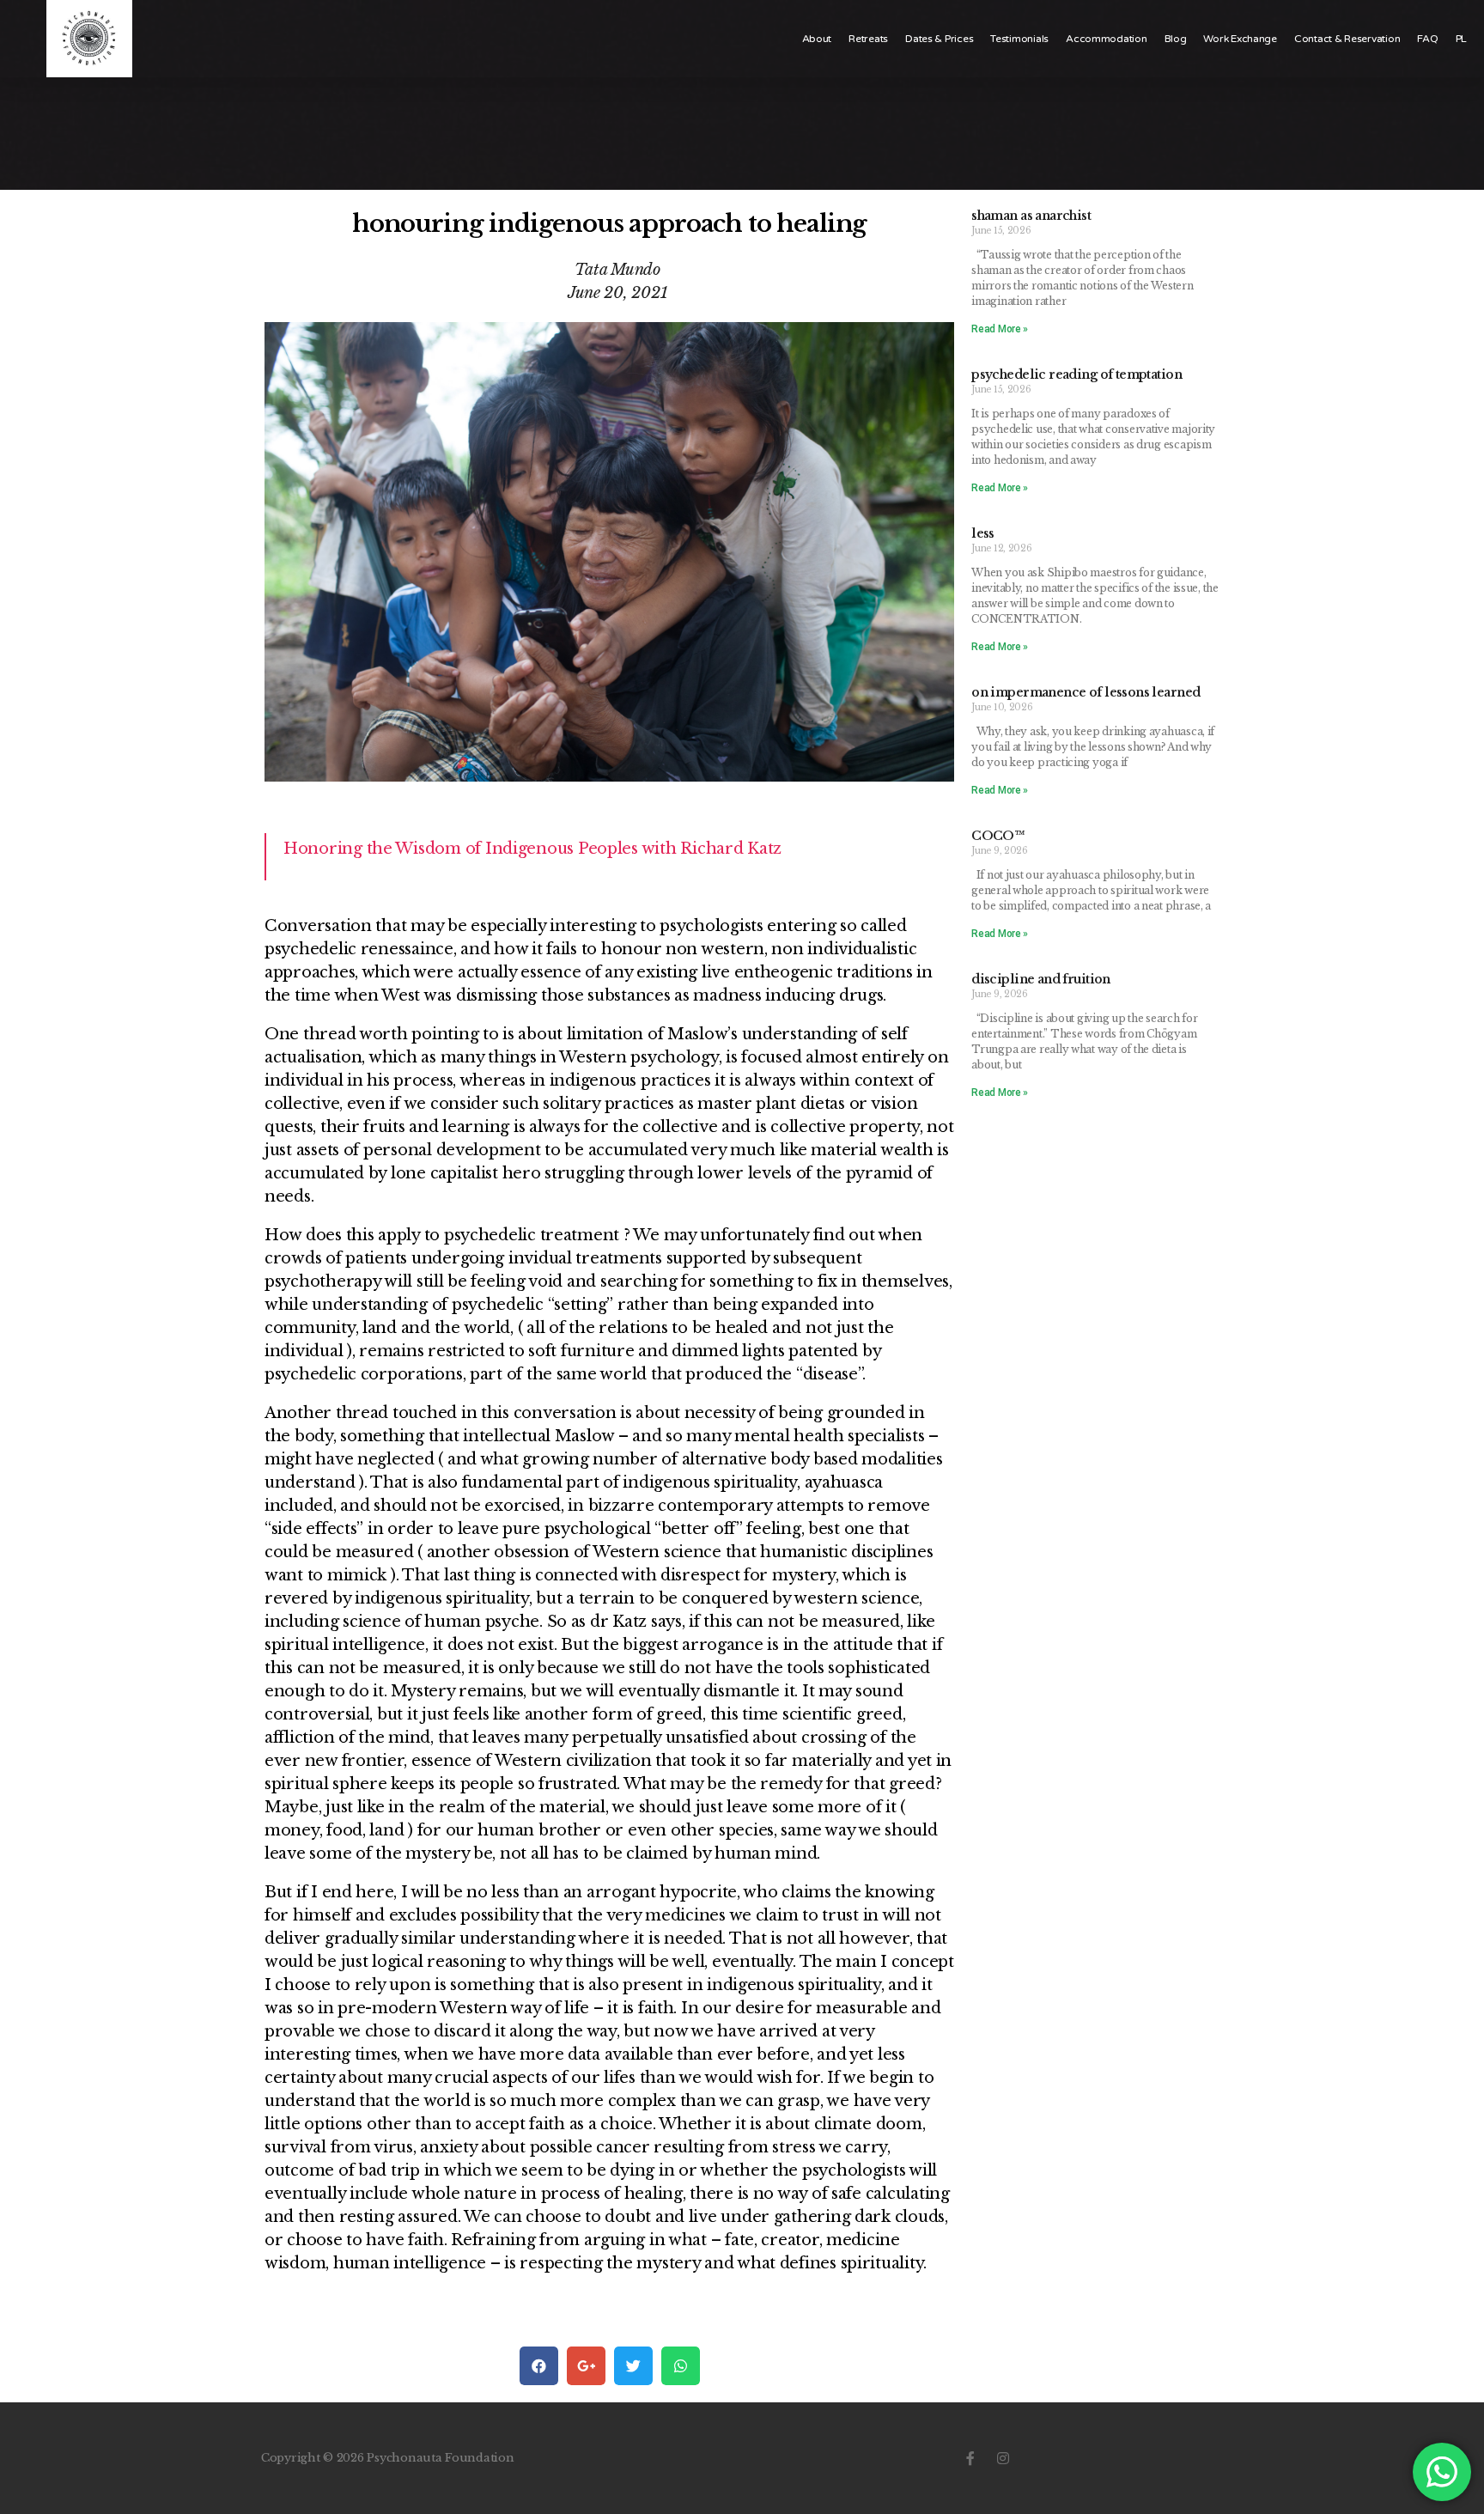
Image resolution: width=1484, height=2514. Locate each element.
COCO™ (998, 836)
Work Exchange (1240, 39)
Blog (1176, 39)
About (817, 39)
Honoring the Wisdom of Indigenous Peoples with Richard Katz (532, 849)
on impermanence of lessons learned (1086, 692)
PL (1461, 39)
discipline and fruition (1041, 979)
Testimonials (1019, 39)
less (983, 533)
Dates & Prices (939, 39)
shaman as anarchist (1031, 216)
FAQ (1427, 39)
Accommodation (1107, 39)
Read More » (1000, 329)
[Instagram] (1003, 2458)
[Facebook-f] (970, 2458)
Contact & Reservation (1347, 39)
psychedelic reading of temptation (1077, 374)
